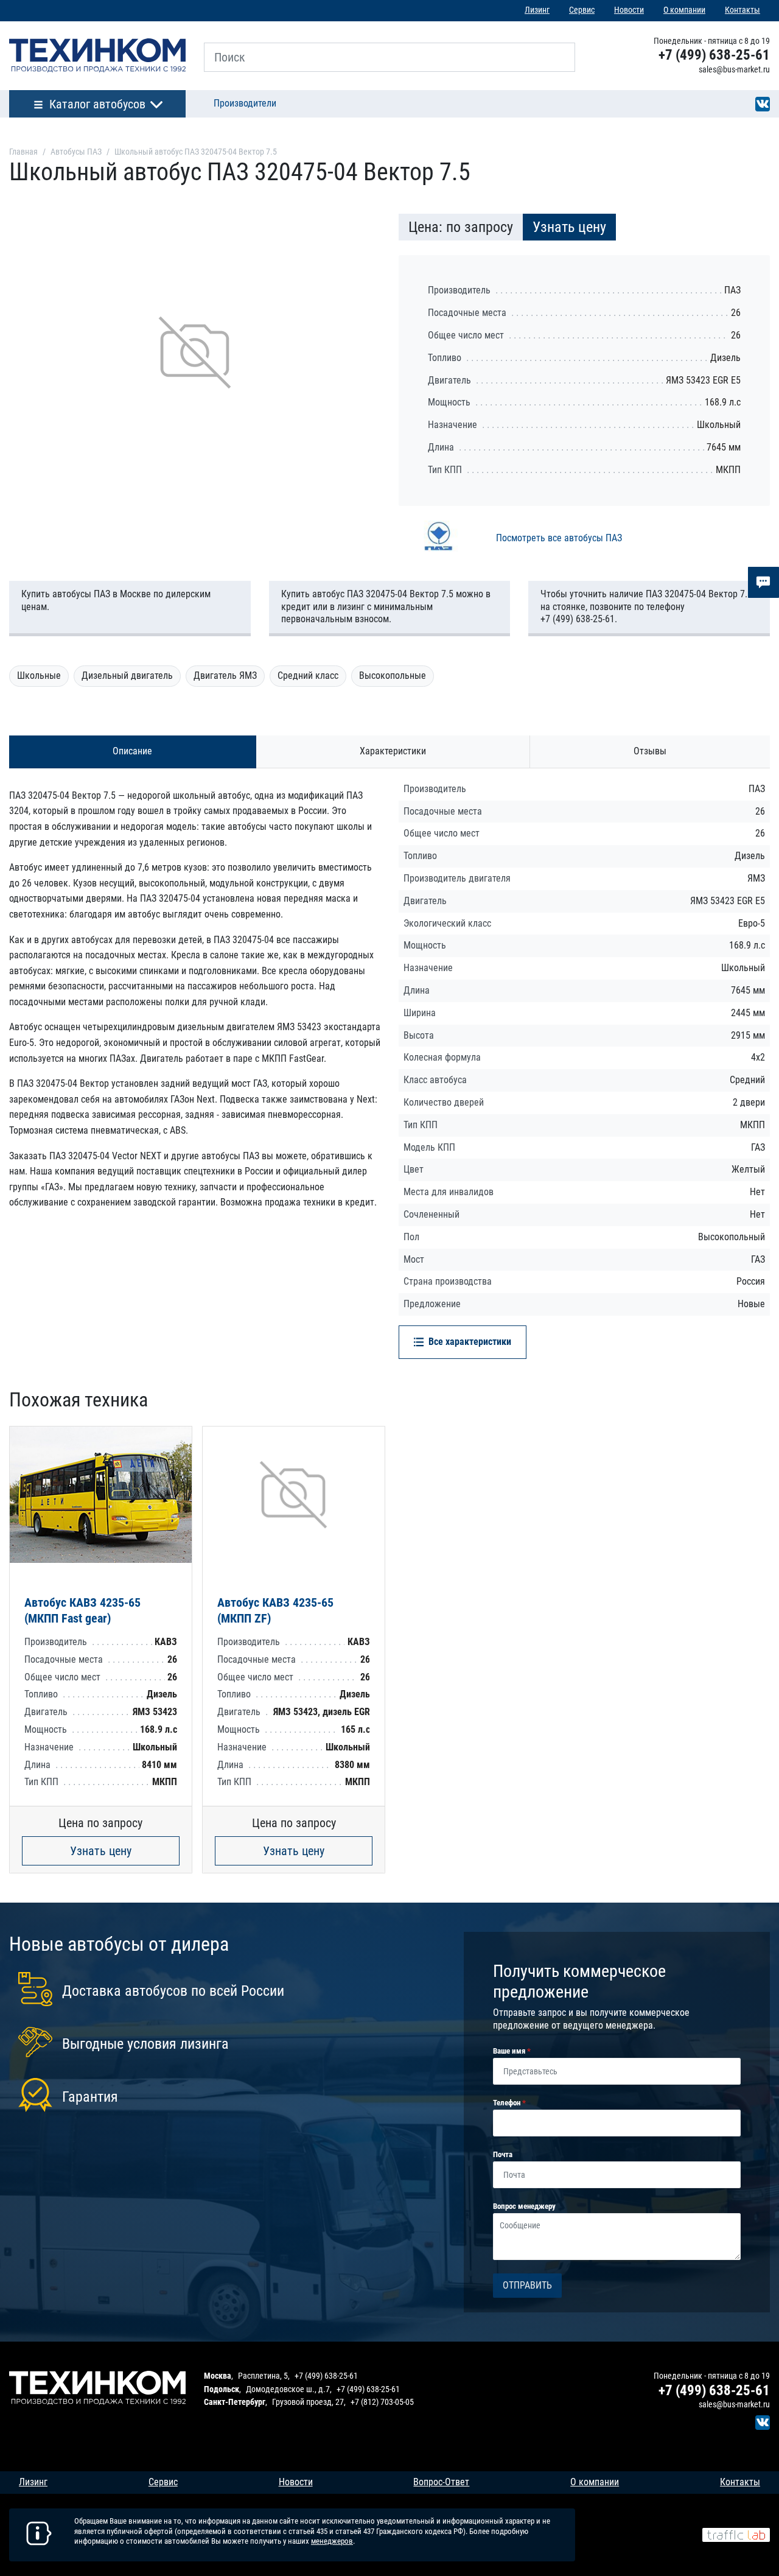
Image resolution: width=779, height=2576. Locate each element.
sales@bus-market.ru (734, 69)
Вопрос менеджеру (524, 2206)
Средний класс (308, 676)
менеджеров (332, 2541)
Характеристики (393, 751)
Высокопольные (393, 676)
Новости (629, 10)
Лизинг (537, 10)
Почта (503, 2154)
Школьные (39, 676)
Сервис (582, 10)
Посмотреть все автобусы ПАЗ (559, 538)
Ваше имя (510, 2051)
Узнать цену (101, 1851)
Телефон (508, 2103)
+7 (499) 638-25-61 (714, 55)
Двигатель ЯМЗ (225, 676)
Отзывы (650, 751)
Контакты (742, 10)
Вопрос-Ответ (441, 2482)
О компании (684, 10)
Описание (132, 751)
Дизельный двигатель (127, 676)
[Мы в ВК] (763, 103)
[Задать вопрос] (763, 582)
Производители (245, 103)
